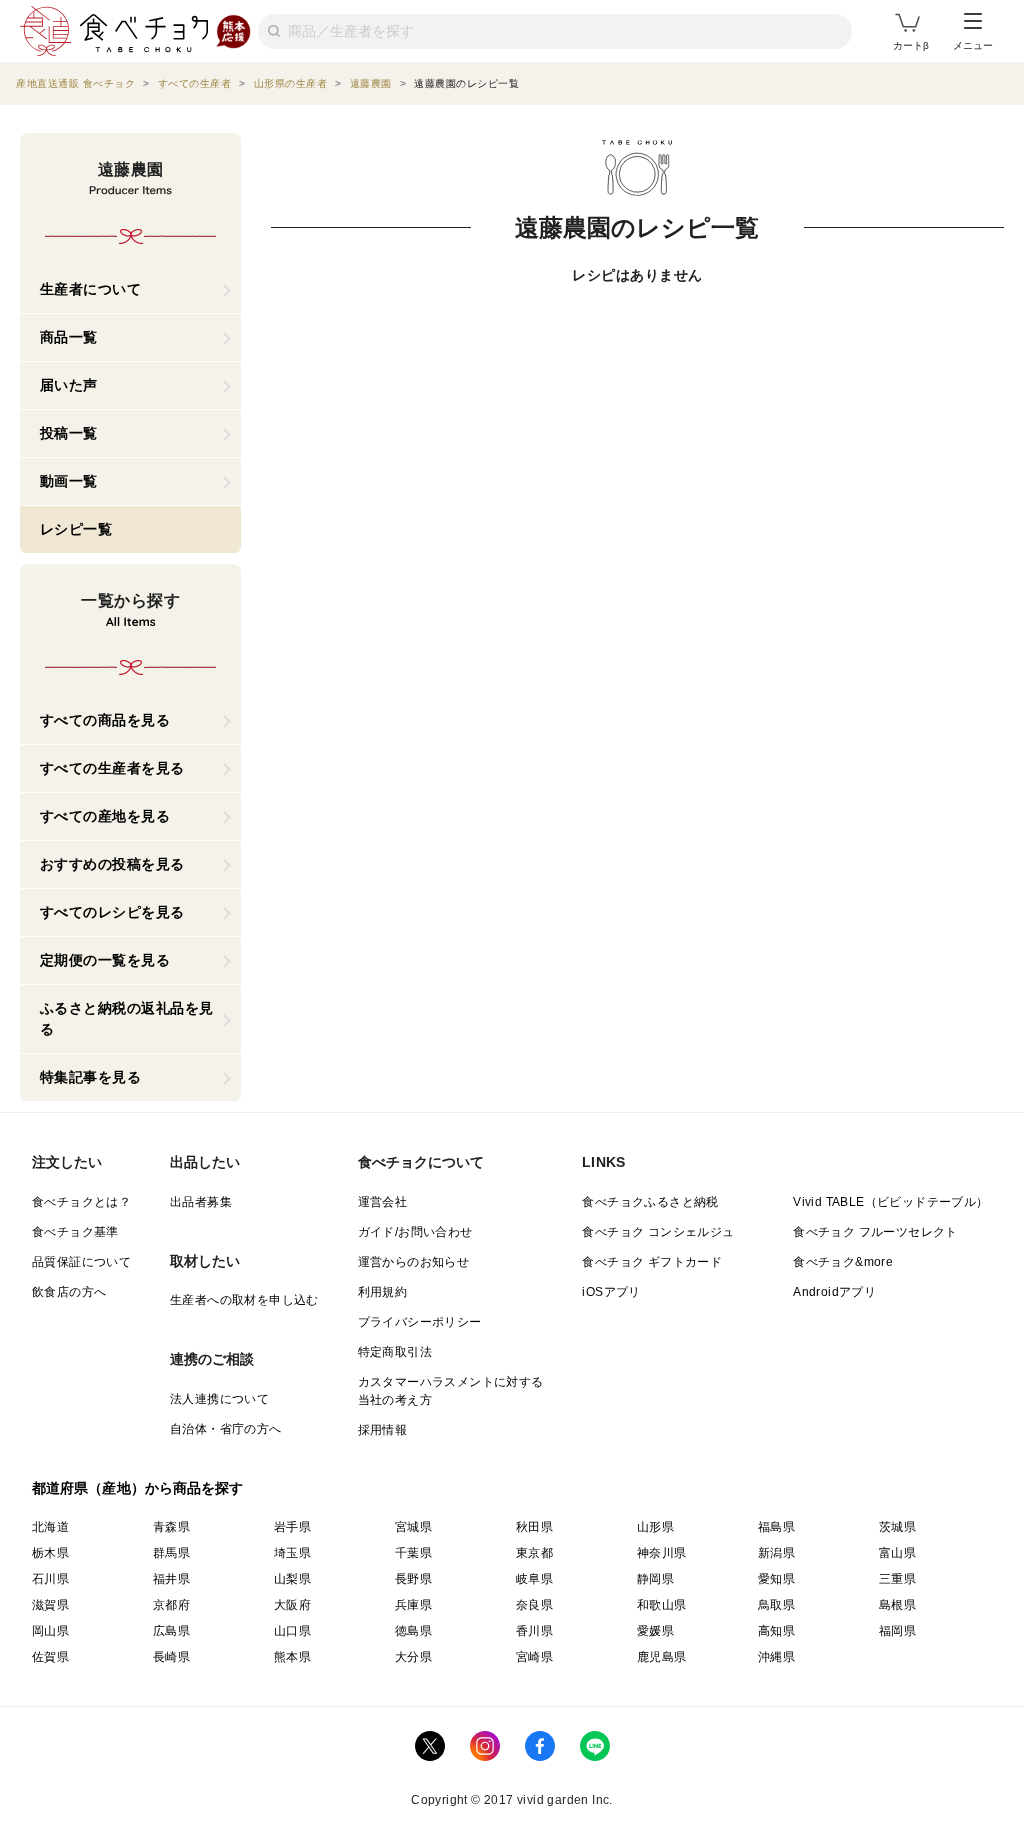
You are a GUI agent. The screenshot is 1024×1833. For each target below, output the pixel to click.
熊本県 (292, 1657)
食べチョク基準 (75, 1232)
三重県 (897, 1579)
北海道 (50, 1527)
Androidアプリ (834, 1292)
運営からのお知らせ (414, 1262)
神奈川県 (662, 1553)
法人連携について (219, 1399)
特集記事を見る (91, 1077)
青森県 (171, 1527)
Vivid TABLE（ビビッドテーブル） (890, 1202)
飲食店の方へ (69, 1292)
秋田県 (534, 1527)
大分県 (413, 1657)
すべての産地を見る (105, 816)
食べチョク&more (843, 1262)
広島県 (171, 1631)
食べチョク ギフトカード (652, 1262)
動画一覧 (69, 481)
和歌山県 (662, 1605)
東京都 (534, 1553)
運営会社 (383, 1202)
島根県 (897, 1605)
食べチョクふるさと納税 (650, 1202)
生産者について (91, 289)
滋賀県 (50, 1605)
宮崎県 (534, 1657)
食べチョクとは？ (81, 1202)
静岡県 (655, 1579)
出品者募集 (201, 1202)
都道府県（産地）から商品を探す (138, 1488)
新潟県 (776, 1553)
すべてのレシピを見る (112, 912)
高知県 (776, 1631)
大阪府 (292, 1605)
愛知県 (776, 1579)
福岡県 (897, 1631)
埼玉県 (292, 1553)
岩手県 (292, 1527)
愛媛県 (655, 1631)
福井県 (171, 1579)
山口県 (292, 1631)
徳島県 (413, 1631)
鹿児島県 (662, 1657)
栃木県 (50, 1553)
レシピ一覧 (76, 529)
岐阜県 (534, 1579)
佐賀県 (50, 1657)
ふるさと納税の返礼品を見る (127, 1018)
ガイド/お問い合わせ (415, 1232)
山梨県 (292, 1579)
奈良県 (534, 1605)
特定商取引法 (395, 1352)
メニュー (973, 45)
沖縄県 (776, 1657)
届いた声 (69, 385)
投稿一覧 (69, 433)
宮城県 (413, 1527)
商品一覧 (69, 337)
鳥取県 (776, 1605)
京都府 (171, 1605)
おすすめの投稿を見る (112, 864)
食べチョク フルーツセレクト (875, 1232)
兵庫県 (413, 1605)
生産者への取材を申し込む (244, 1300)
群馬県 (171, 1553)
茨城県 (897, 1527)
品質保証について (81, 1262)
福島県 (776, 1527)
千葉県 (413, 1553)
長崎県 (171, 1657)
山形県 (655, 1527)
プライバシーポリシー (420, 1322)
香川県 (534, 1631)
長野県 (413, 1579)
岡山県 (50, 1631)
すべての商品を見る (105, 720)
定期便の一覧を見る (105, 960)
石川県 (50, 1579)
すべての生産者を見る (112, 768)
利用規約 (383, 1292)
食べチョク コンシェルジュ (658, 1232)
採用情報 (383, 1430)
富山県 (897, 1553)
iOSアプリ (611, 1292)
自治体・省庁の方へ (226, 1429)
